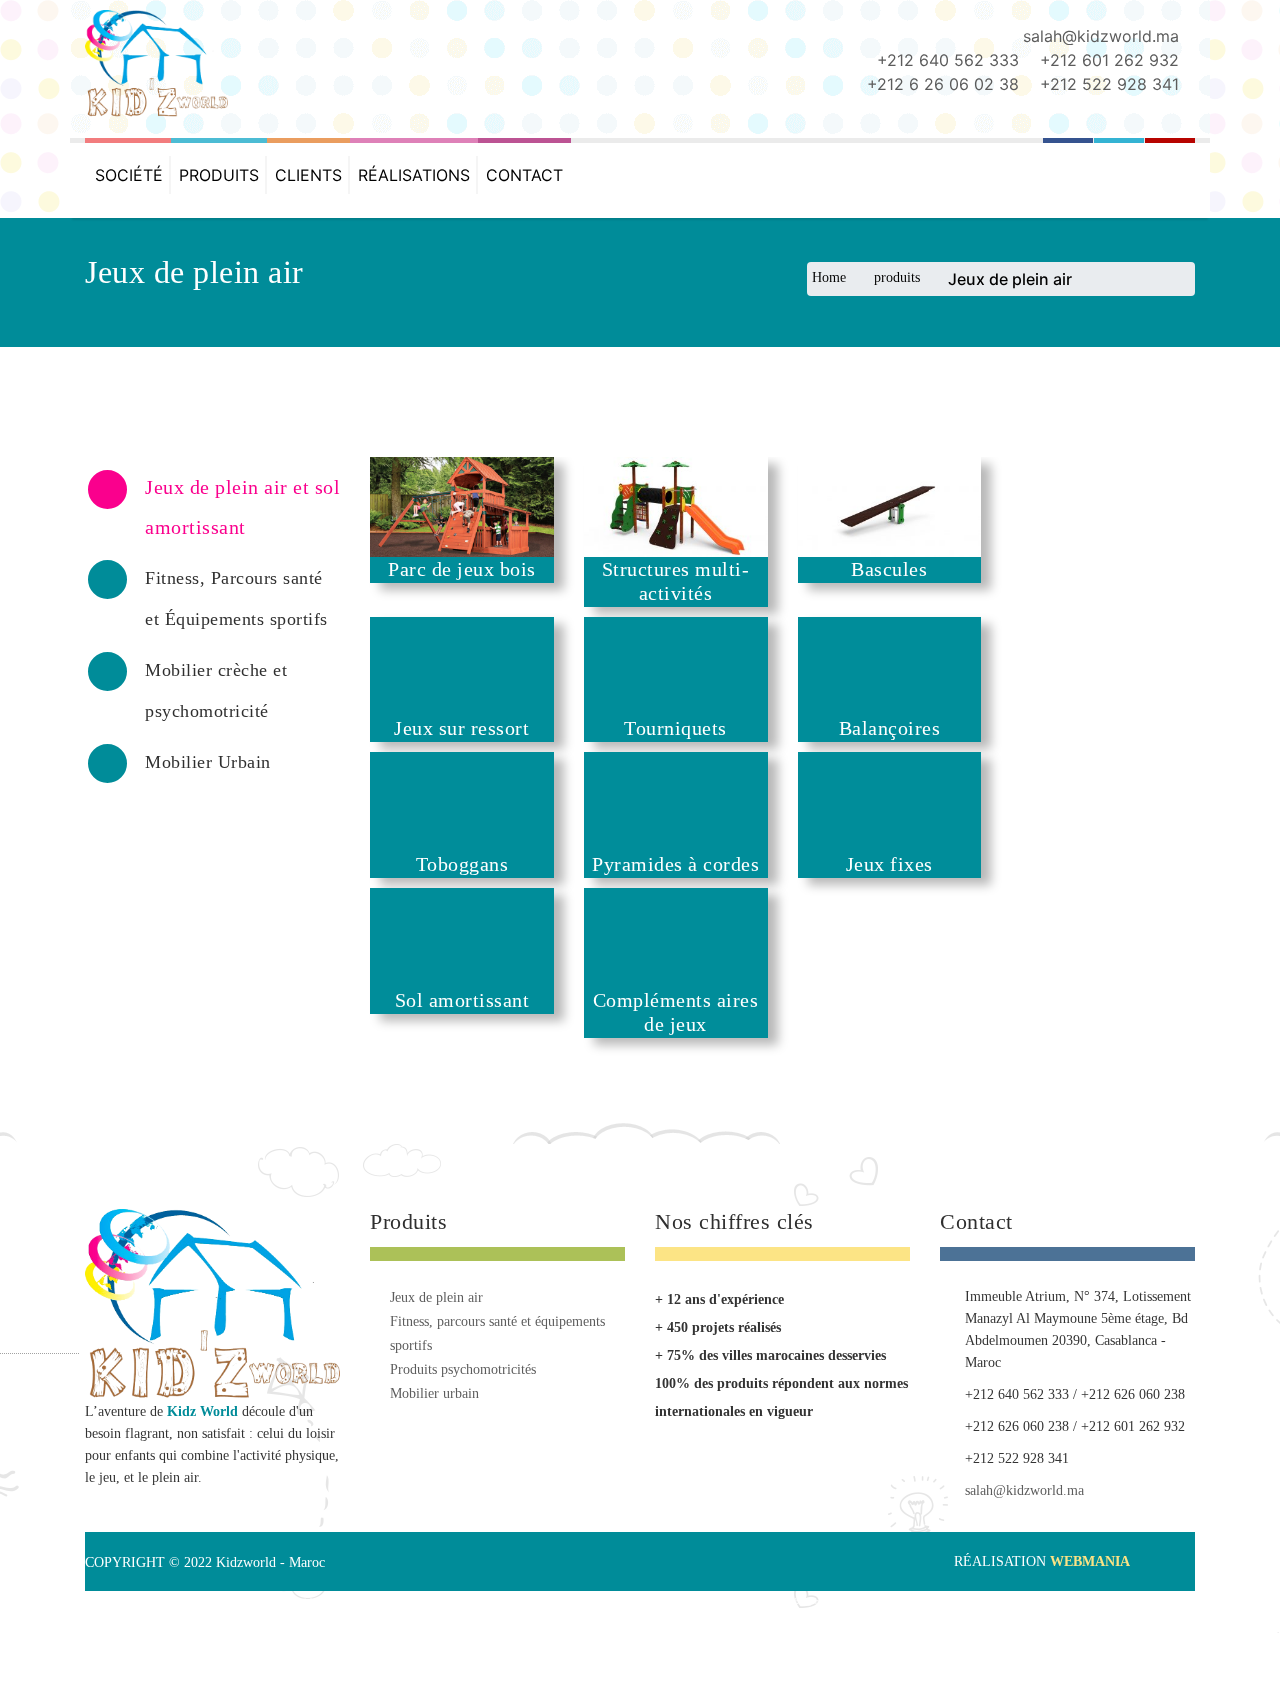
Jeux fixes (939, 886)
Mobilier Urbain (208, 762)
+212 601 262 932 (1109, 60)
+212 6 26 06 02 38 (943, 84)
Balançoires (940, 743)
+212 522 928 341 (1109, 84)
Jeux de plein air (436, 1325)
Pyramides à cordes (712, 886)
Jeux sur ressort (485, 743)
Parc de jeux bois (486, 576)
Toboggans (486, 886)
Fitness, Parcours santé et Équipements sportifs (497, 1361)
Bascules (940, 576)
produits (897, 277)
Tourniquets (713, 743)
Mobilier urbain (434, 1421)
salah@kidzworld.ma (1101, 36)
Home (829, 277)
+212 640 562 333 (948, 60)
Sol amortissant (486, 1029)
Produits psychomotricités (463, 1397)
